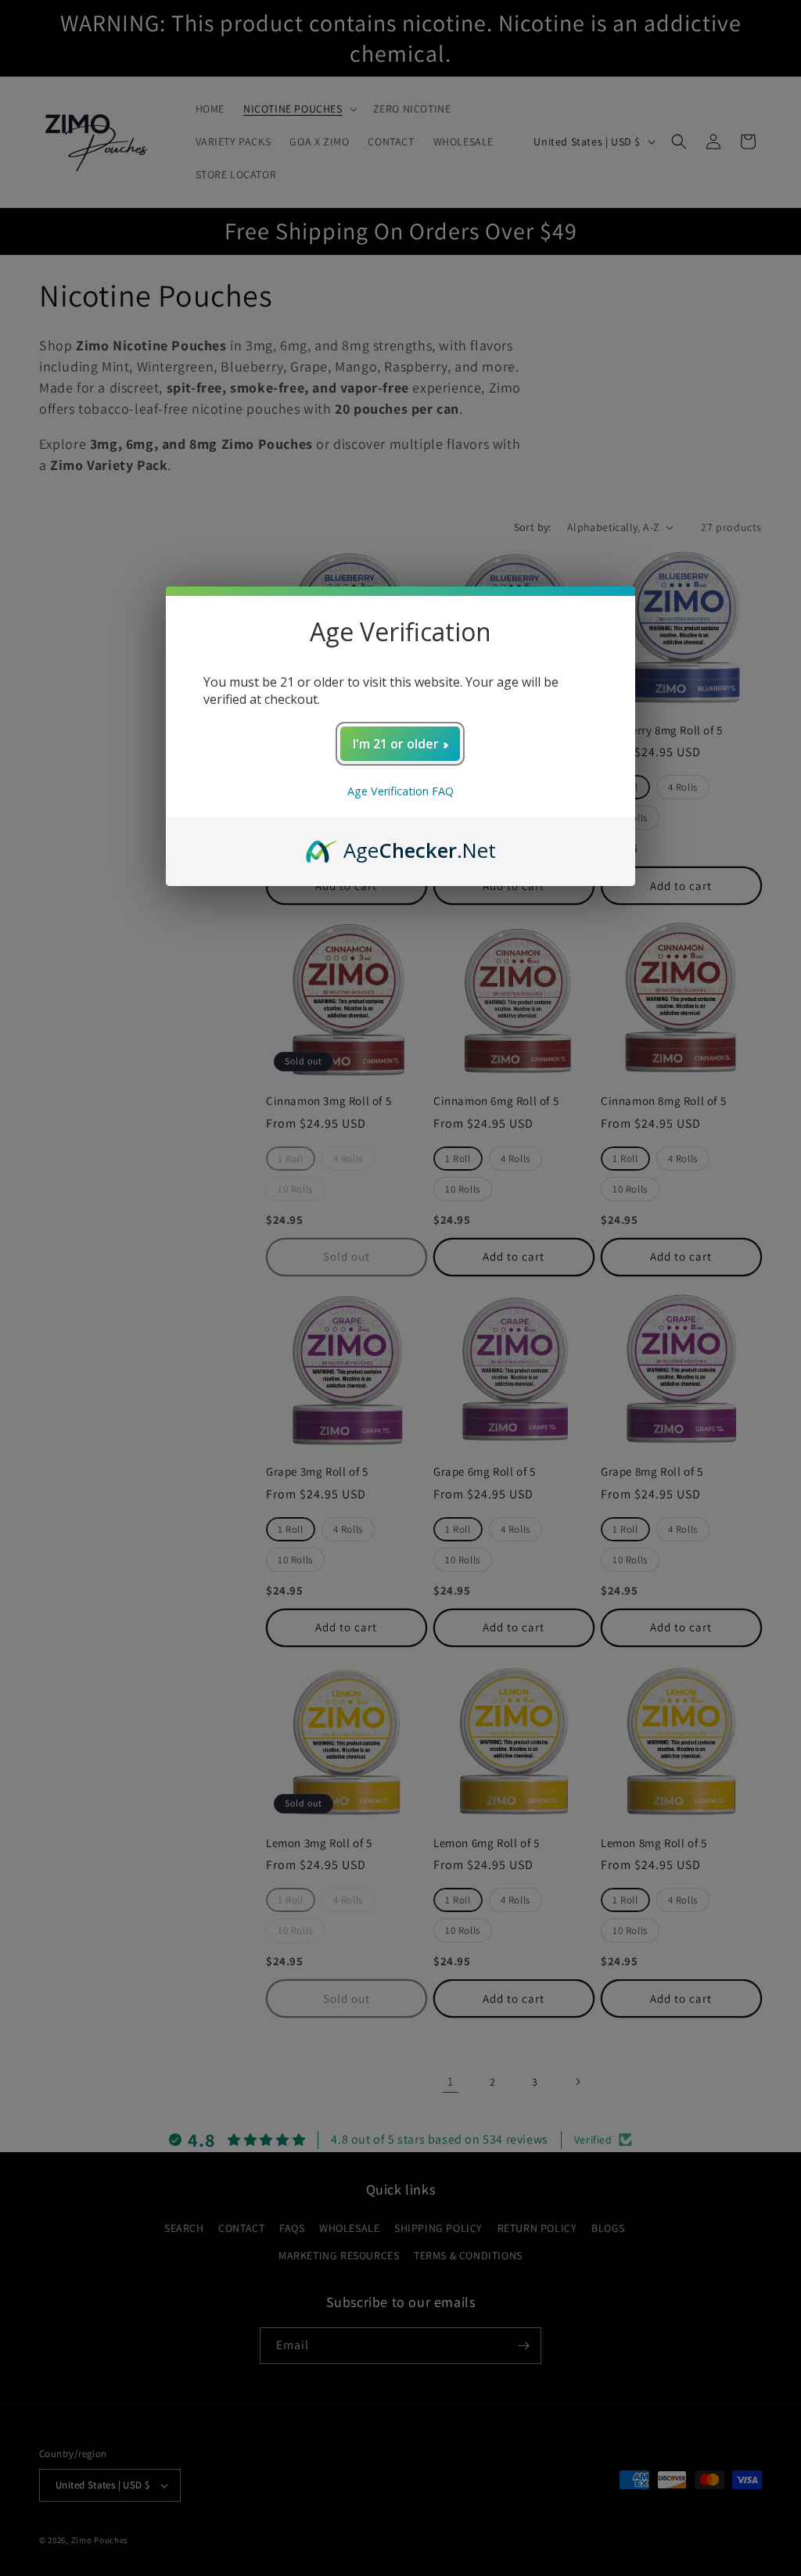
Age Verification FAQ (400, 791)
